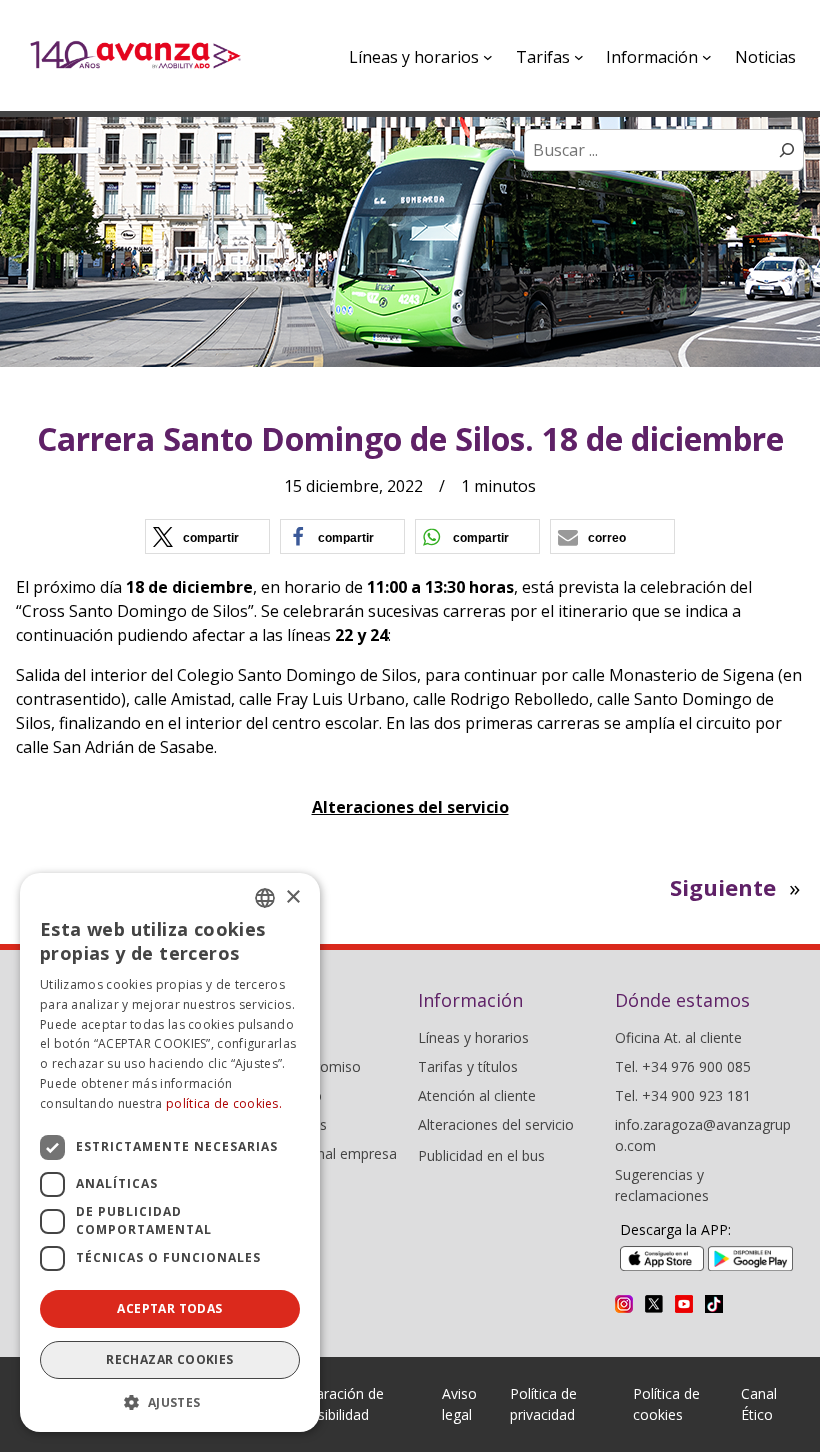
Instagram (624, 1304)
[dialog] (170, 1152)
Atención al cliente (477, 1095)
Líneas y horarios (473, 1037)
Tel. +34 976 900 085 (683, 1066)
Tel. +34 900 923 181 (683, 1095)
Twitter (654, 1304)
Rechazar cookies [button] (169, 1359)
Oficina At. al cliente (678, 1037)
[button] (207, 536)
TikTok (714, 1304)
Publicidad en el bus (481, 1155)
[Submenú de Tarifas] (579, 57)
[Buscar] (787, 150)
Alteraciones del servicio (410, 807)
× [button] (292, 897)
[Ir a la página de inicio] (135, 55)
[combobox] (265, 898)
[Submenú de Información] (707, 57)
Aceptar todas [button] (169, 1308)
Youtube (684, 1304)
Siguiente (723, 887)
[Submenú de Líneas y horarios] (488, 57)
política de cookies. (224, 1103)
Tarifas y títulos (468, 1066)
